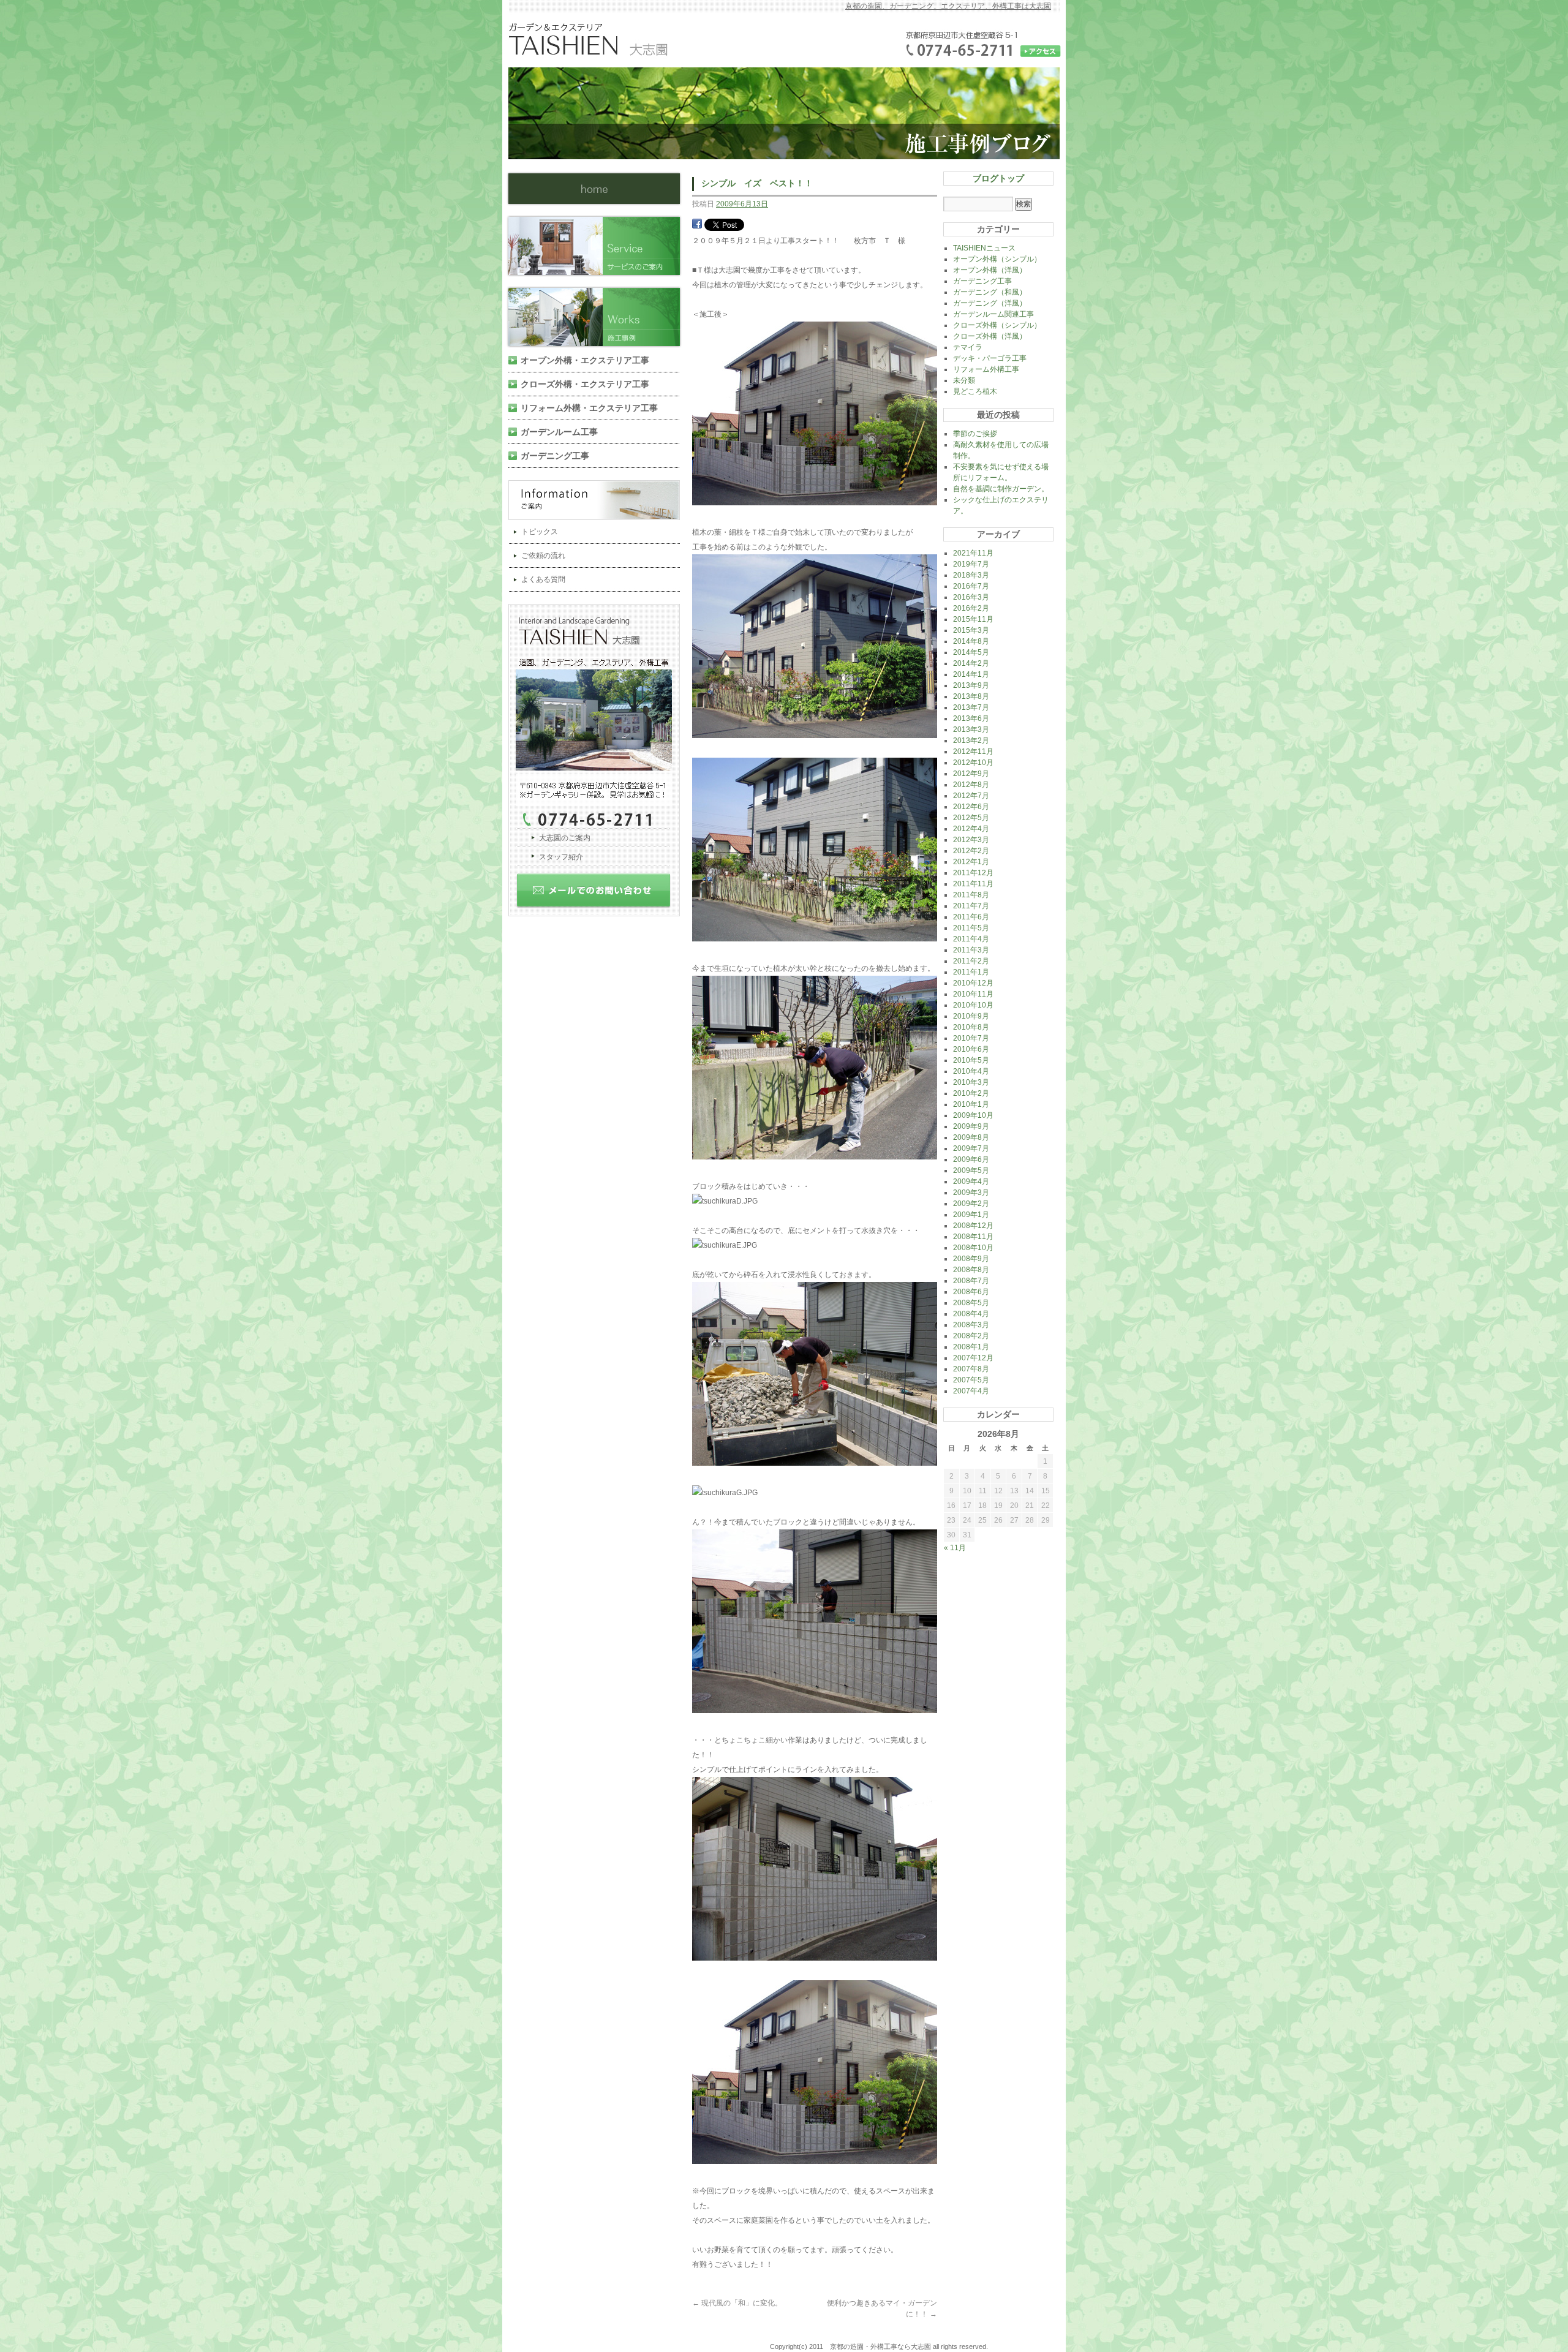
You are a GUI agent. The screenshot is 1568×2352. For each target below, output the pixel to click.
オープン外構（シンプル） (997, 259)
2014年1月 (971, 674)
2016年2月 (971, 608)
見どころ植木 (975, 391)
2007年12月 (973, 1358)
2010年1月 (971, 1104)
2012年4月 (971, 829)
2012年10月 (973, 763)
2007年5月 (971, 1380)
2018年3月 (971, 575)
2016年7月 (971, 586)
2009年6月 (971, 1159)
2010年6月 (971, 1049)
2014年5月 (971, 652)
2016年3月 (971, 597)
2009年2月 (971, 1204)
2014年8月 (971, 641)
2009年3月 (971, 1193)
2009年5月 (971, 1170)
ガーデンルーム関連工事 (993, 314)
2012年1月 (971, 862)
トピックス (540, 532)
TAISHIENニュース (984, 248)
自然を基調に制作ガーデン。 (1001, 489)
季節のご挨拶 (975, 434)
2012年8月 (971, 785)
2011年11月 (973, 884)
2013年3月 (971, 729)
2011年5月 (971, 928)
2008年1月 (971, 1347)
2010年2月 (971, 1093)
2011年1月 (971, 972)
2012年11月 (973, 752)
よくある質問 (543, 579)
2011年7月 (971, 906)
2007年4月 (971, 1391)
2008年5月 (971, 1303)
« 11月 (955, 1548)
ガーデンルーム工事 (559, 432)
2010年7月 (971, 1038)
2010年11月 (973, 994)
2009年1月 (971, 1215)
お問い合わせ (599, 895)
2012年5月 (971, 818)
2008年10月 (973, 1248)
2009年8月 (971, 1137)
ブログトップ (998, 178)
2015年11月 (973, 619)
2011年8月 (971, 895)
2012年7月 (971, 796)
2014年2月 (971, 663)
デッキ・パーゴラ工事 (990, 358)
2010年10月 (973, 1005)
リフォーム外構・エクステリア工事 (589, 408)
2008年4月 (971, 1314)
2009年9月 (971, 1126)
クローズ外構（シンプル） (997, 325)
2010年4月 (971, 1071)
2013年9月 (971, 685)
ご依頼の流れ (543, 556)
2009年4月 (971, 1182)
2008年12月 (973, 1226)
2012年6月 (971, 807)
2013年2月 (971, 741)
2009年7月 (971, 1148)
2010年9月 (971, 1016)
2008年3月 (971, 1325)
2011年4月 (971, 939)
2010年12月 (973, 983)
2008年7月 (971, 1281)
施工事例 (599, 317)
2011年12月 (973, 873)
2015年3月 (971, 630)
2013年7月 (971, 707)
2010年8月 (971, 1027)
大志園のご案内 (565, 838)
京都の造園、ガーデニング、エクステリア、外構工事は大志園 (948, 6)
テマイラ (968, 347)
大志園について (599, 716)
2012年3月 (971, 840)
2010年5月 (971, 1060)
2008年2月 (971, 1336)
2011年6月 (971, 917)
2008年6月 (971, 1292)
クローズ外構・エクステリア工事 (585, 384)
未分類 (964, 380)
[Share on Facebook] (697, 226)
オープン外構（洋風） (990, 270)
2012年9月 (971, 774)
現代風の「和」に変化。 (737, 2303)
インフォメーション (599, 500)
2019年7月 (971, 564)
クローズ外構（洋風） (990, 336)
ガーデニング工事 (555, 456)
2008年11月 (973, 1237)
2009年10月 (973, 1115)
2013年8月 (971, 696)
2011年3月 (971, 950)
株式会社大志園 (594, 189)
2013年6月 (971, 718)
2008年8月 (971, 1270)
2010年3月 (971, 1082)
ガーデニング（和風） (990, 292)
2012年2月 (971, 851)
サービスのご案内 (599, 246)
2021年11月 (973, 553)
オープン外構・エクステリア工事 (585, 360)
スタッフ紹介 (561, 857)
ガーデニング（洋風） (990, 303)
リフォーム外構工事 (986, 369)
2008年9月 (971, 1259)
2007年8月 (971, 1369)
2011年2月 (971, 961)
